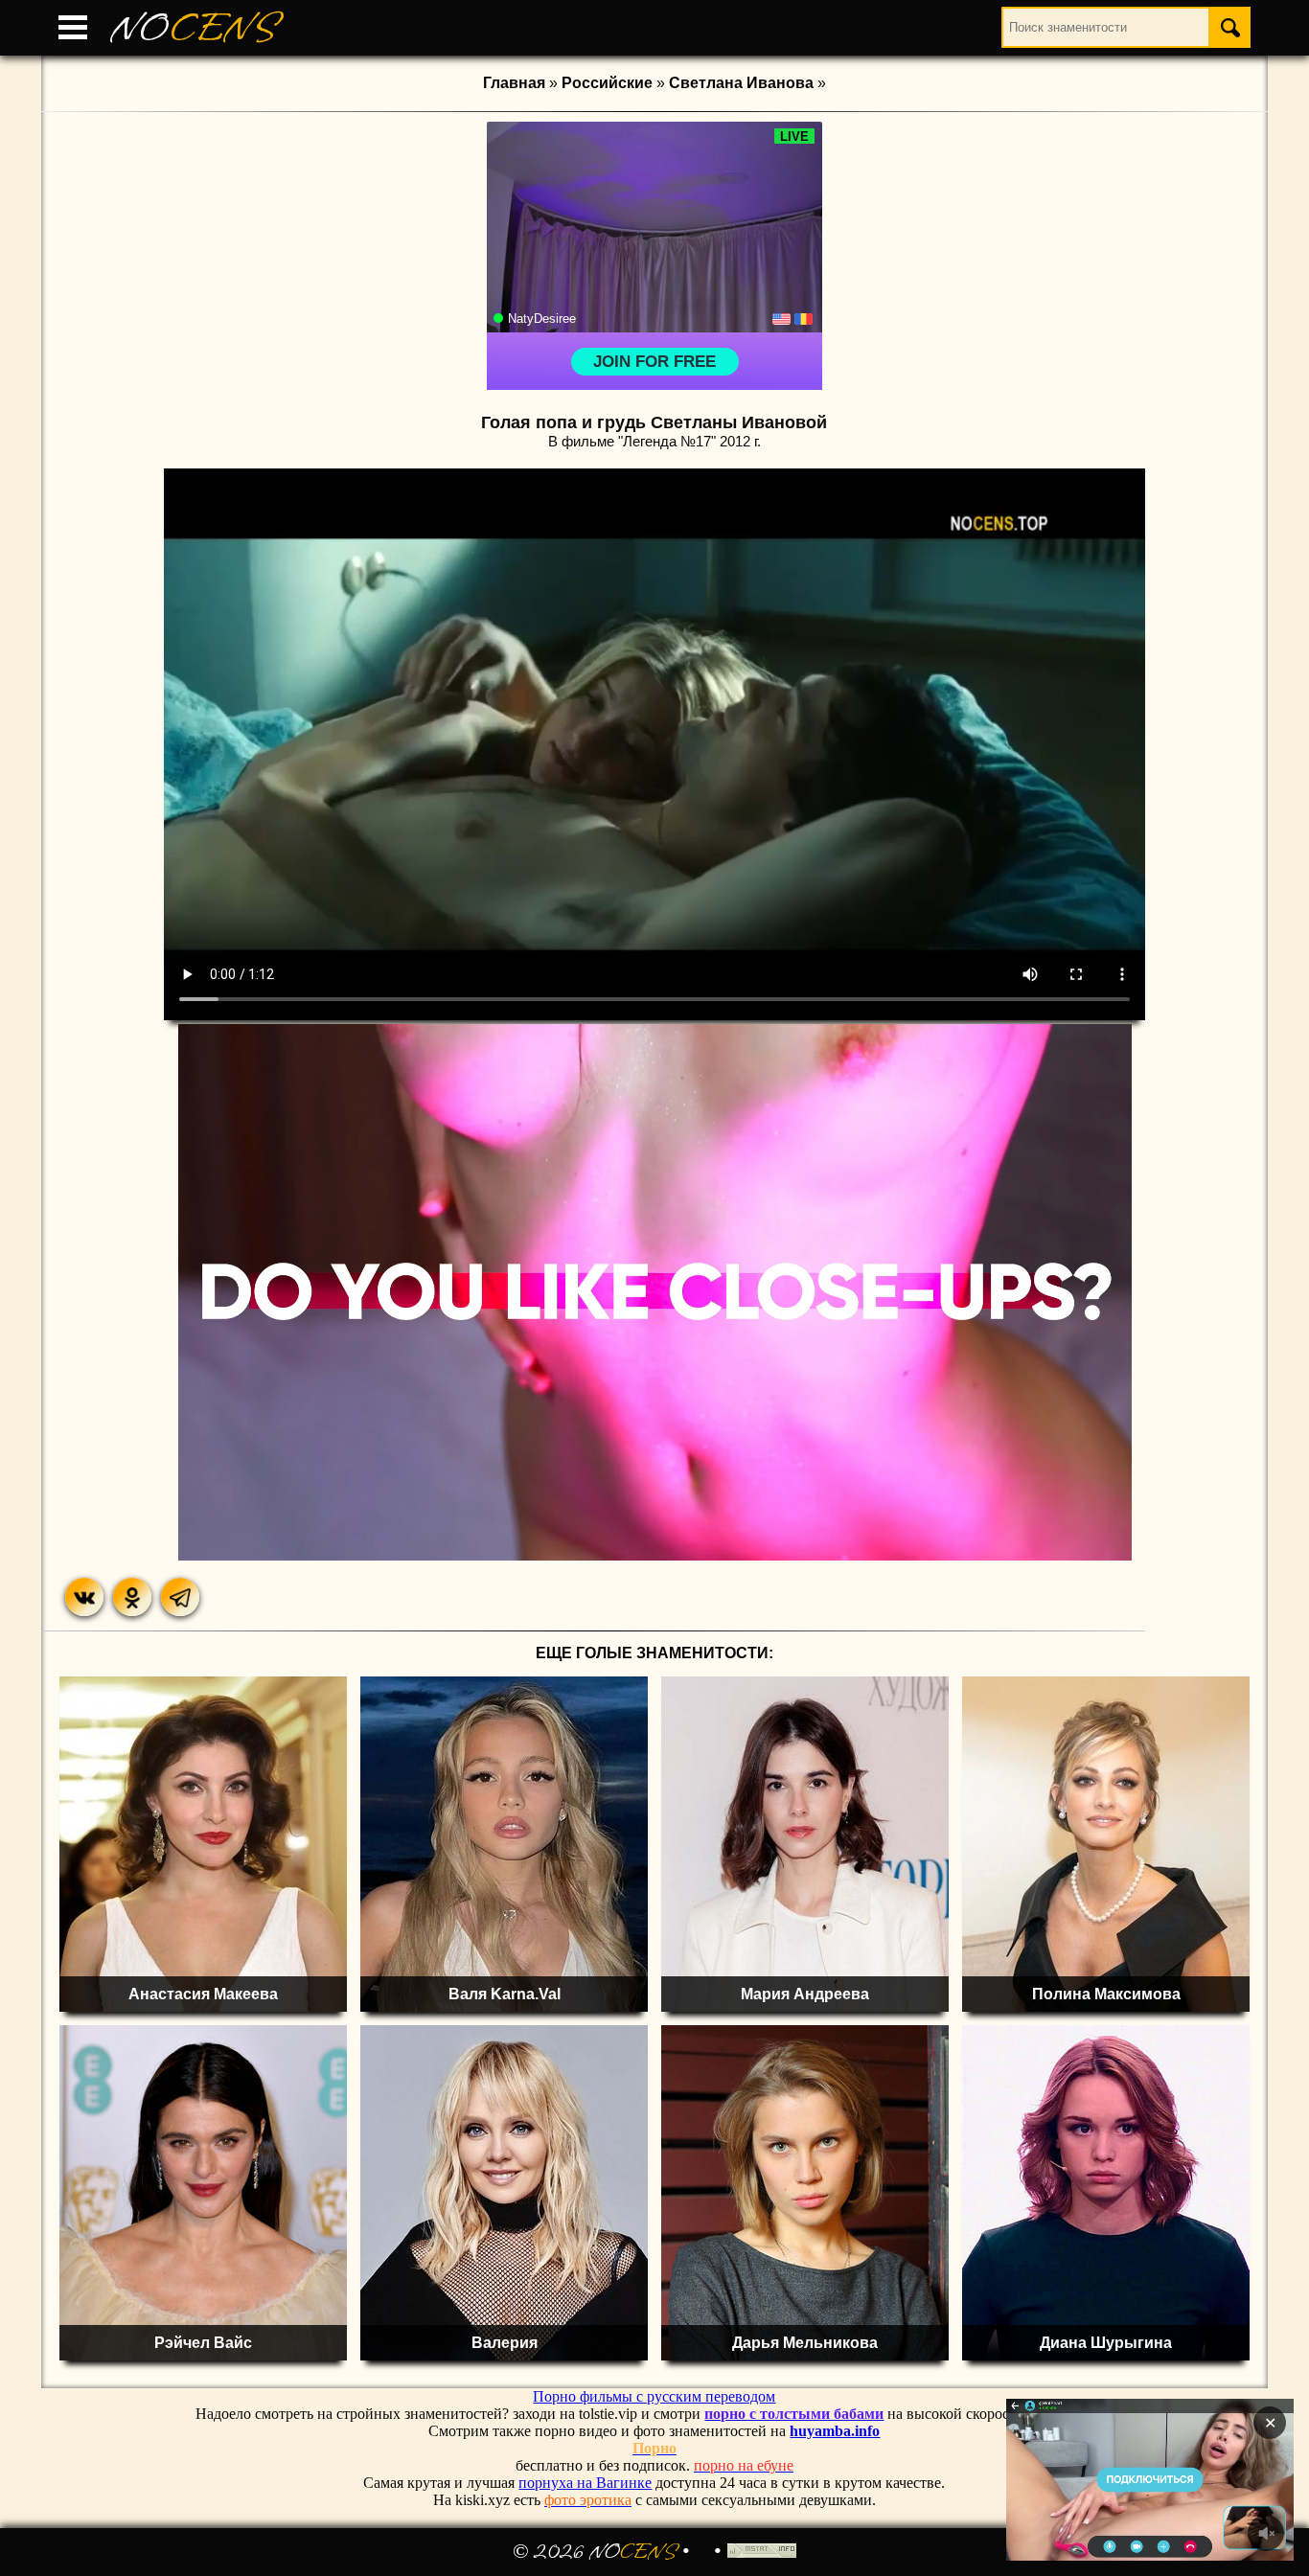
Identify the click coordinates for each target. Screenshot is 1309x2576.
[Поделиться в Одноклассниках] (132, 1597)
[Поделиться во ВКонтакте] (84, 1597)
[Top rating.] (762, 2552)
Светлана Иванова (741, 83)
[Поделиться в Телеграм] (180, 1597)
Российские (607, 83)
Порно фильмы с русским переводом (654, 2396)
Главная (514, 83)
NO (194, 28)
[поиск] (1230, 27)
